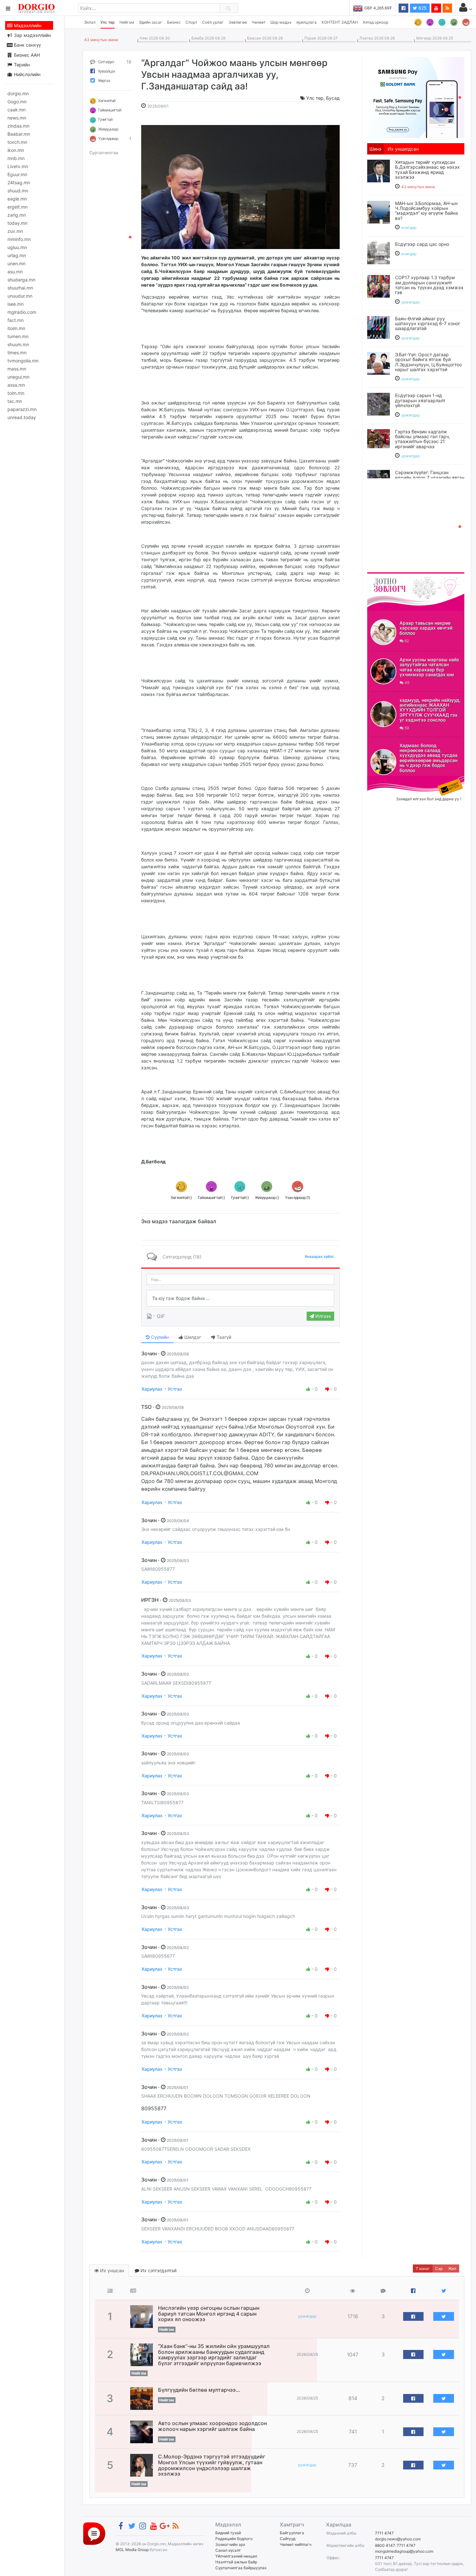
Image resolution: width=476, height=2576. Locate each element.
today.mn (17, 223)
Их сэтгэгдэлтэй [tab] (158, 2270)
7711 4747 (384, 2533)
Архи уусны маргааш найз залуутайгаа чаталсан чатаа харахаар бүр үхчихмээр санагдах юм (429, 667)
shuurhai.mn (20, 288)
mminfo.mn (19, 239)
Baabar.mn (19, 134)
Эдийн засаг (151, 22)
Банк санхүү (27, 45)
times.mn (17, 353)
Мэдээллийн (27, 25)
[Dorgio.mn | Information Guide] (94, 2533)
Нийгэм (127, 22)
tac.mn (15, 401)
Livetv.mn (18, 166)
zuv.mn (15, 231)
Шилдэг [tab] (192, 1337)
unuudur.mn (20, 296)
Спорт (191, 22)
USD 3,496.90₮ (379, 8)
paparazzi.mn (22, 409)
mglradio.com (22, 312)
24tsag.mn (19, 182)
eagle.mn (17, 199)
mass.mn (17, 369)
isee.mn (16, 304)
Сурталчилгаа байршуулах (241, 2568)
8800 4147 (385, 2545)
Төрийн (21, 65)
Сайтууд (288, 2539)
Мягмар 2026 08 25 (434, 38)
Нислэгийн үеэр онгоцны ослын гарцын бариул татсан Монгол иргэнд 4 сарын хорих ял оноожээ (209, 2314)
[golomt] (416, 97)
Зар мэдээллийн (32, 35)
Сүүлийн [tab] (159, 1337)
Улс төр (108, 22)
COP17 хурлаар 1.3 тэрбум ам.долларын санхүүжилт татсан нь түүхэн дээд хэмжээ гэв (429, 285)
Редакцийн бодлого (234, 2539)
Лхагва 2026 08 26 (376, 38)
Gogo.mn (17, 102)
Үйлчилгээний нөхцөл (236, 2556)
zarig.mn (17, 215)
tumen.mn (18, 336)
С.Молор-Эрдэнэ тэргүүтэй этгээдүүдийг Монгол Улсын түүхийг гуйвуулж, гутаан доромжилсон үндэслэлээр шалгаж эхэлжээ (212, 2465)
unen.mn (17, 263)
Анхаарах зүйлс (319, 1256)
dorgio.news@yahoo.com (398, 2539)
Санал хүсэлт (228, 2550)
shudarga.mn (21, 280)
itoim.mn (16, 328)
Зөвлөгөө (238, 22)
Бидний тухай (228, 2533)
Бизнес (174, 22)
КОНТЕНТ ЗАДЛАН (340, 22)
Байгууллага (292, 2533)
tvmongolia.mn (23, 361)
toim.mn (16, 393)
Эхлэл (90, 22)
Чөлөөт (259, 22)
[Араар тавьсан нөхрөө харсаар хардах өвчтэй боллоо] (383, 632)
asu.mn (15, 272)
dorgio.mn (18, 93)
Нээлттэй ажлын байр (236, 2562)
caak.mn (17, 110)
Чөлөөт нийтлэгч (296, 2544)
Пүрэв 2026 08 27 (320, 38)
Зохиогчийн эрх (230, 2544)
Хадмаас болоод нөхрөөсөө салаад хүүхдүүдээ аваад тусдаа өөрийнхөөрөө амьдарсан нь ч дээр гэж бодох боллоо (429, 758)
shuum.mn (18, 344)
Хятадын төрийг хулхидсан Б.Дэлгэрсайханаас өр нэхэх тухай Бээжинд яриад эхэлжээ (427, 170)
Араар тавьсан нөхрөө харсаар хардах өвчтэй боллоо (426, 628)
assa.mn (16, 385)
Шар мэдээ (281, 22)
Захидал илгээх (387, 780)
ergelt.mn (17, 207)
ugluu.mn (17, 247)
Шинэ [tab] (375, 149)
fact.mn (16, 320)
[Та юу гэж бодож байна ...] (240, 1298)
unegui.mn (18, 377)
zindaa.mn (18, 126)
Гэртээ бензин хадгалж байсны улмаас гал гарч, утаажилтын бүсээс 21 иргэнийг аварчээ (423, 439)
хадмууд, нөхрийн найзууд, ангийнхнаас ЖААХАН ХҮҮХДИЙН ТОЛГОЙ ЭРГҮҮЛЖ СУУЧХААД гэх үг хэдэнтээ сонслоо (430, 710)
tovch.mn (17, 142)
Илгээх (323, 1316)
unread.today (22, 417)
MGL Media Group (132, 2550)
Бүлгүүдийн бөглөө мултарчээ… (199, 2390)
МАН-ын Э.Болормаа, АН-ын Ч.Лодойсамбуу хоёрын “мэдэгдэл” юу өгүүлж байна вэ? (426, 211)
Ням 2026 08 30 (154, 38)
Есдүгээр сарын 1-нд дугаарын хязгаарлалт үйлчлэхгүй (420, 400)
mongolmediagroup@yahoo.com (404, 2551)
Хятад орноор (375, 22)
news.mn (17, 118)
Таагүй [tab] (223, 1337)
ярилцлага (306, 22)
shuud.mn (18, 191)
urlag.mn (17, 255)
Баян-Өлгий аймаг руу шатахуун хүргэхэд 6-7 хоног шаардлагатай (428, 324)
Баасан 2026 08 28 (264, 38)
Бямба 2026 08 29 (207, 38)
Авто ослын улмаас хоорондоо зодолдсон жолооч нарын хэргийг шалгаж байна (212, 2426)
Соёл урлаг (213, 22)
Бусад (333, 98)
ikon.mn (16, 150)
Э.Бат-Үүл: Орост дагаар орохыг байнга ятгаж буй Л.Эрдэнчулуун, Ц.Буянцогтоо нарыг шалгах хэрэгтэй (428, 362)
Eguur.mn (17, 174)
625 (422, 8)
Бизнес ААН (26, 55)
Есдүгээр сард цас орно (422, 244)
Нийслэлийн (27, 74)
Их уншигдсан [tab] (403, 149)
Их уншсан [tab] (111, 2270)
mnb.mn (16, 158)
